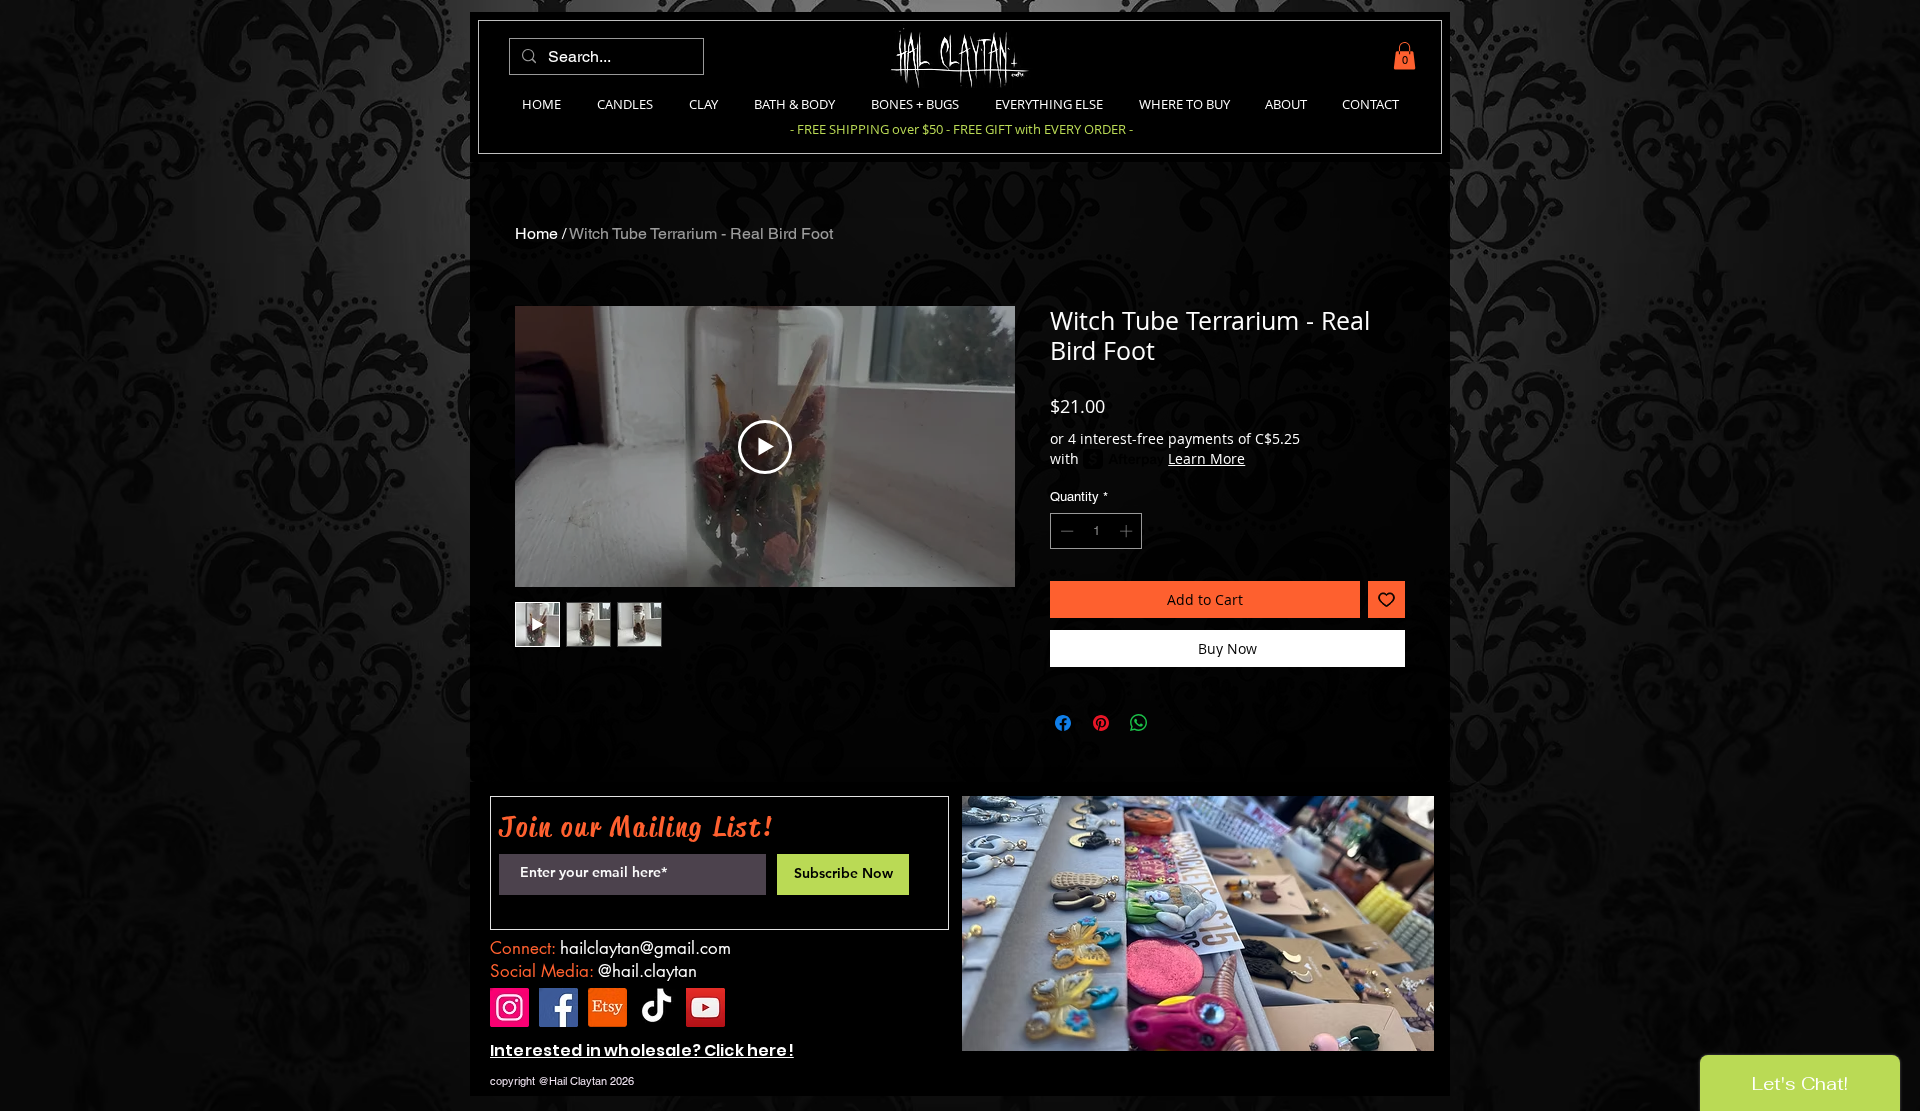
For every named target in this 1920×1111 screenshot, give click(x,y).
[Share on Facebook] (1063, 723)
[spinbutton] (1096, 531)
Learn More (1206, 458)
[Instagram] (509, 1007)
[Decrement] (1065, 531)
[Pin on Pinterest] (1101, 723)
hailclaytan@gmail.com (645, 948)
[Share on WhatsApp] (1139, 723)
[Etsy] (607, 1007)
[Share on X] (1177, 723)
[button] (1404, 55)
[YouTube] (705, 1007)
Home (536, 233)
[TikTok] (656, 1007)
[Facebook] (558, 1007)
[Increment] (1128, 531)
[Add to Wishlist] (1386, 599)
